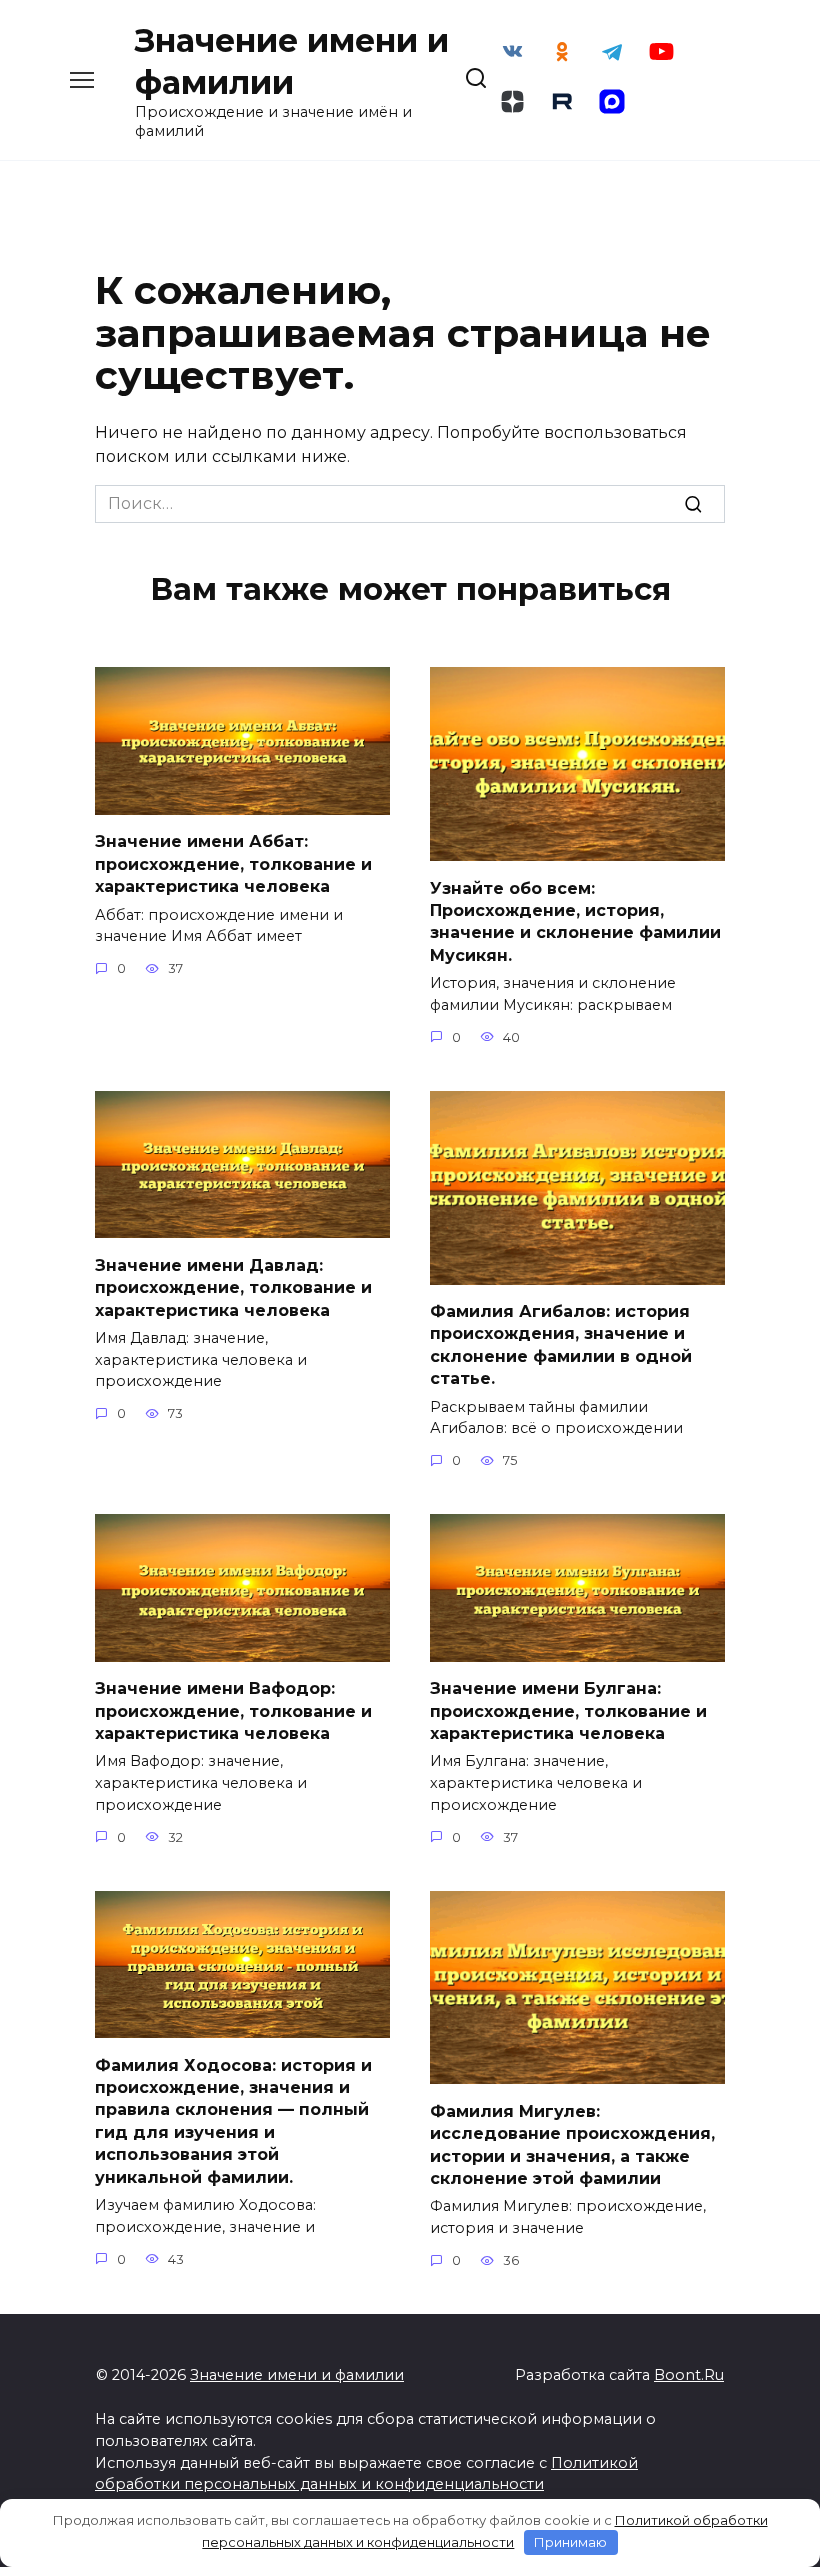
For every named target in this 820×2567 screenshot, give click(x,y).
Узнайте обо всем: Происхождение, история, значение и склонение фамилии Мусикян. (575, 921)
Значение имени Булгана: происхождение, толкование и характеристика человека (568, 1711)
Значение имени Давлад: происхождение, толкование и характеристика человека (233, 1287)
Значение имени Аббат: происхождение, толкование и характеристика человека (233, 864)
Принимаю (570, 2542)
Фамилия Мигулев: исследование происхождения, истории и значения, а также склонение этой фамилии (572, 2144)
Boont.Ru (689, 2375)
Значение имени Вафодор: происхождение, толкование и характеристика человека (233, 1711)
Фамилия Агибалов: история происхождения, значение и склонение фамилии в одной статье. (561, 1345)
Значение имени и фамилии (297, 2375)
